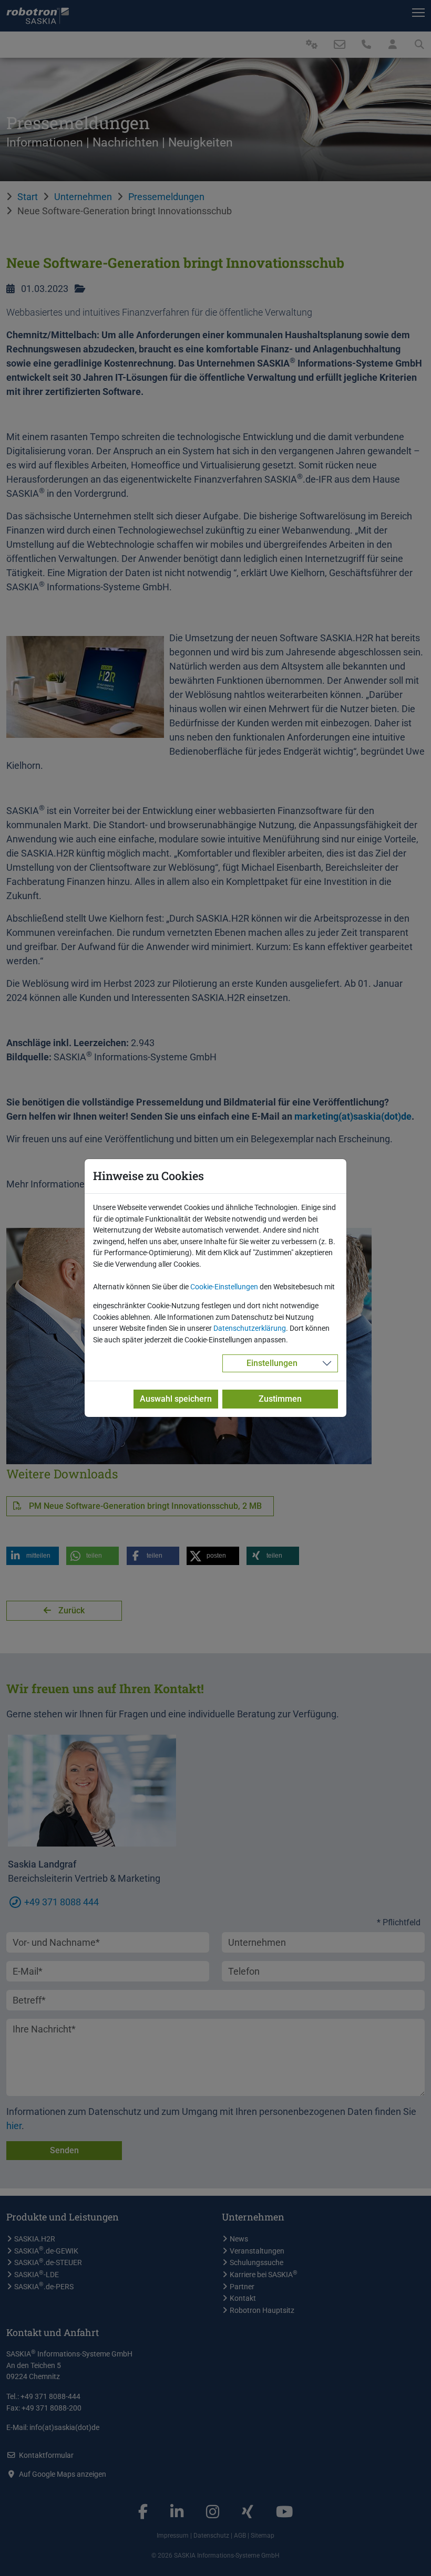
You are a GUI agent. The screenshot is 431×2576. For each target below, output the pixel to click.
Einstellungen (272, 1363)
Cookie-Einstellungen (224, 1287)
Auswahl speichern (176, 1399)
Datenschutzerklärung (250, 1328)
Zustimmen (280, 1399)
